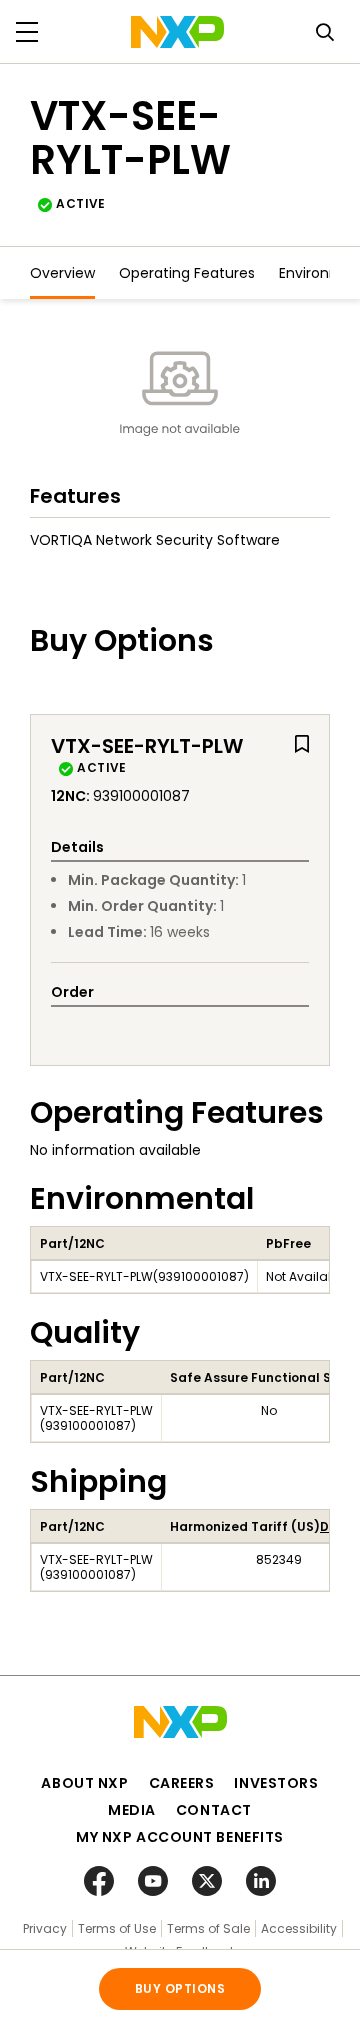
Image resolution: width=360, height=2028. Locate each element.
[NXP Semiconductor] (177, 32)
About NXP (84, 1783)
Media (132, 1810)
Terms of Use (117, 1928)
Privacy (45, 1928)
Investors (276, 1783)
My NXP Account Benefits (180, 1837)
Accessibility (299, 1928)
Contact (214, 1810)
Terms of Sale (208, 1928)
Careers (182, 1783)
